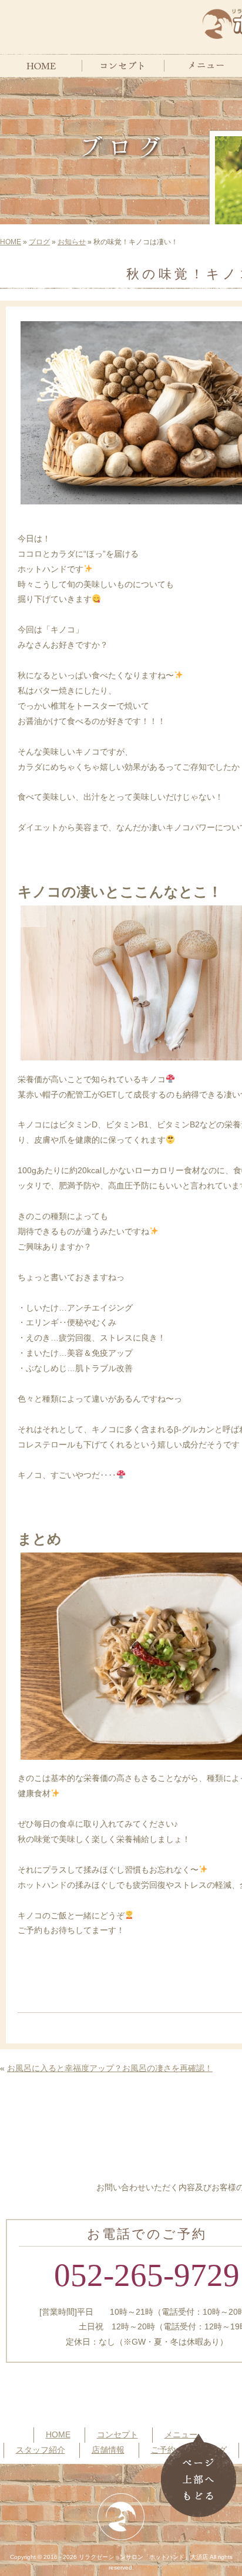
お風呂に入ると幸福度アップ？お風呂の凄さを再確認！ (110, 2068)
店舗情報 (108, 2450)
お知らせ (72, 242)
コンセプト (117, 2434)
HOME (11, 242)
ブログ (39, 242)
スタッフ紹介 (41, 2450)
